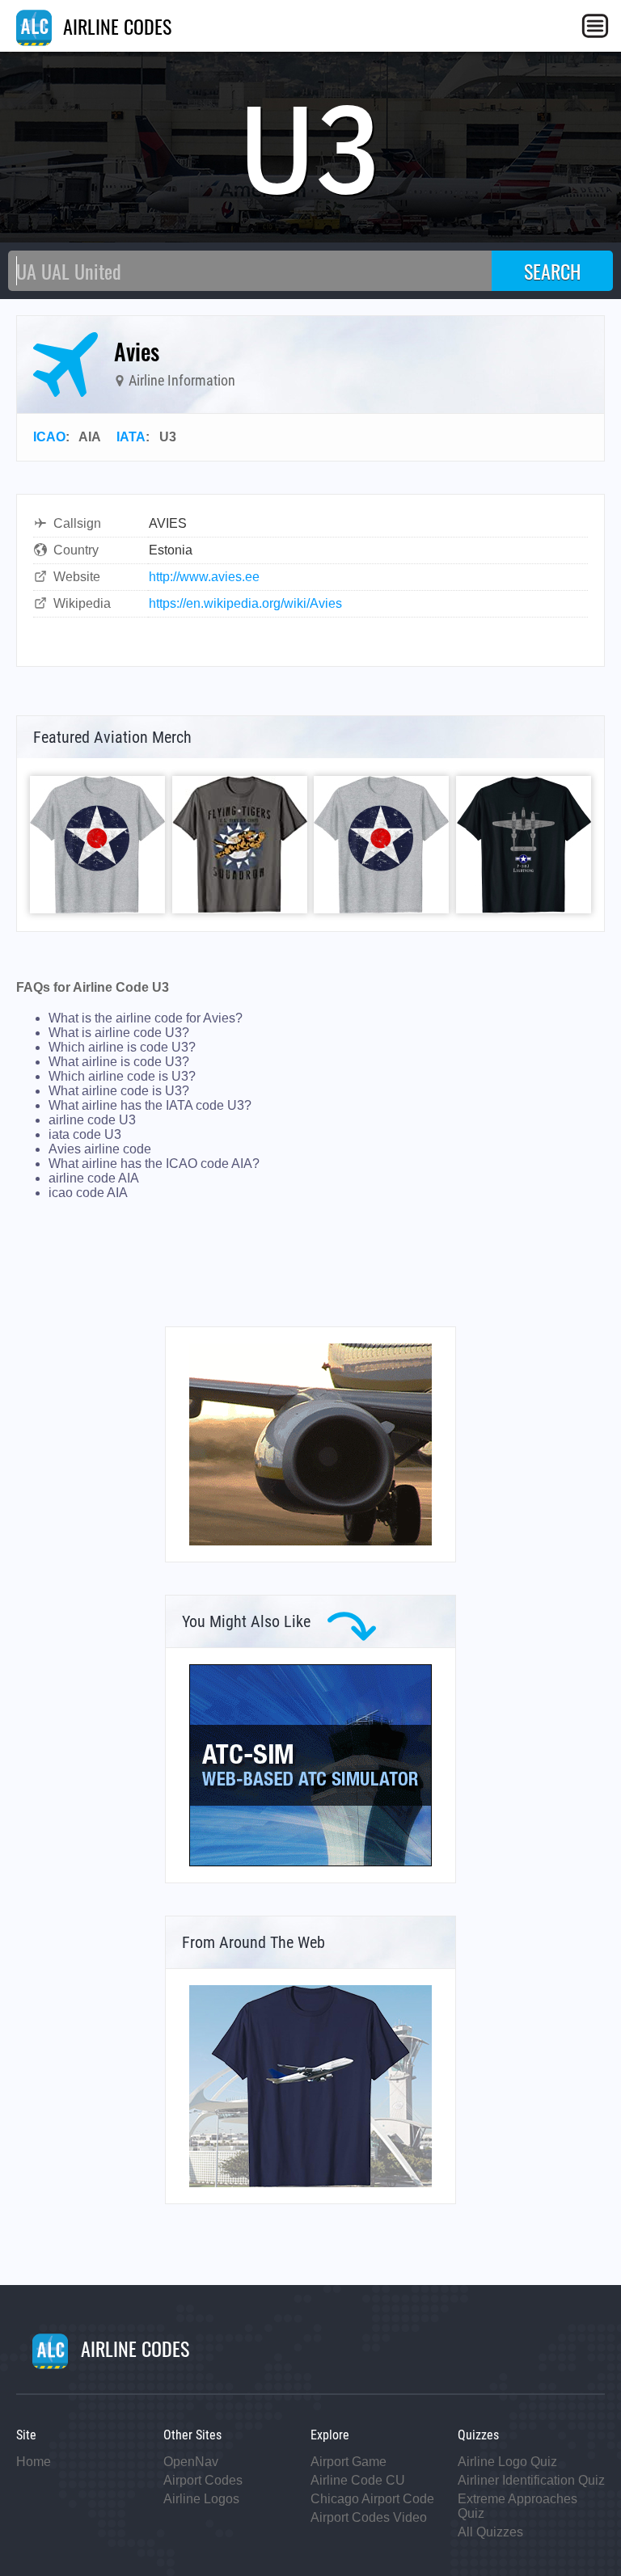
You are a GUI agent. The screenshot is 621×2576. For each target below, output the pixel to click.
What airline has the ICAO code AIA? (154, 1164)
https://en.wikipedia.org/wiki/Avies (245, 603)
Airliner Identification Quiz (531, 2480)
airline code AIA (94, 1178)
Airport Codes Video (369, 2517)
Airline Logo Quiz (507, 2462)
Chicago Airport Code (372, 2499)
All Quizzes (490, 2532)
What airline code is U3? (119, 1091)
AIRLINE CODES (115, 26)
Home (34, 2462)
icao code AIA (88, 1193)
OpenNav (191, 2462)
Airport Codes (203, 2480)
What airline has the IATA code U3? (150, 1105)
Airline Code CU (358, 2480)
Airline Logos (201, 2499)
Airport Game (349, 2462)
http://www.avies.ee (204, 577)
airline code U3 (92, 1120)
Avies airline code (100, 1149)
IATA (131, 437)
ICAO (49, 437)
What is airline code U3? (119, 1033)
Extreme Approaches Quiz (517, 2506)
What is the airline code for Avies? (146, 1018)
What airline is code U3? (119, 1062)
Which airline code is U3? (122, 1076)
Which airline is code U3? (122, 1047)
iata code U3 (85, 1134)
